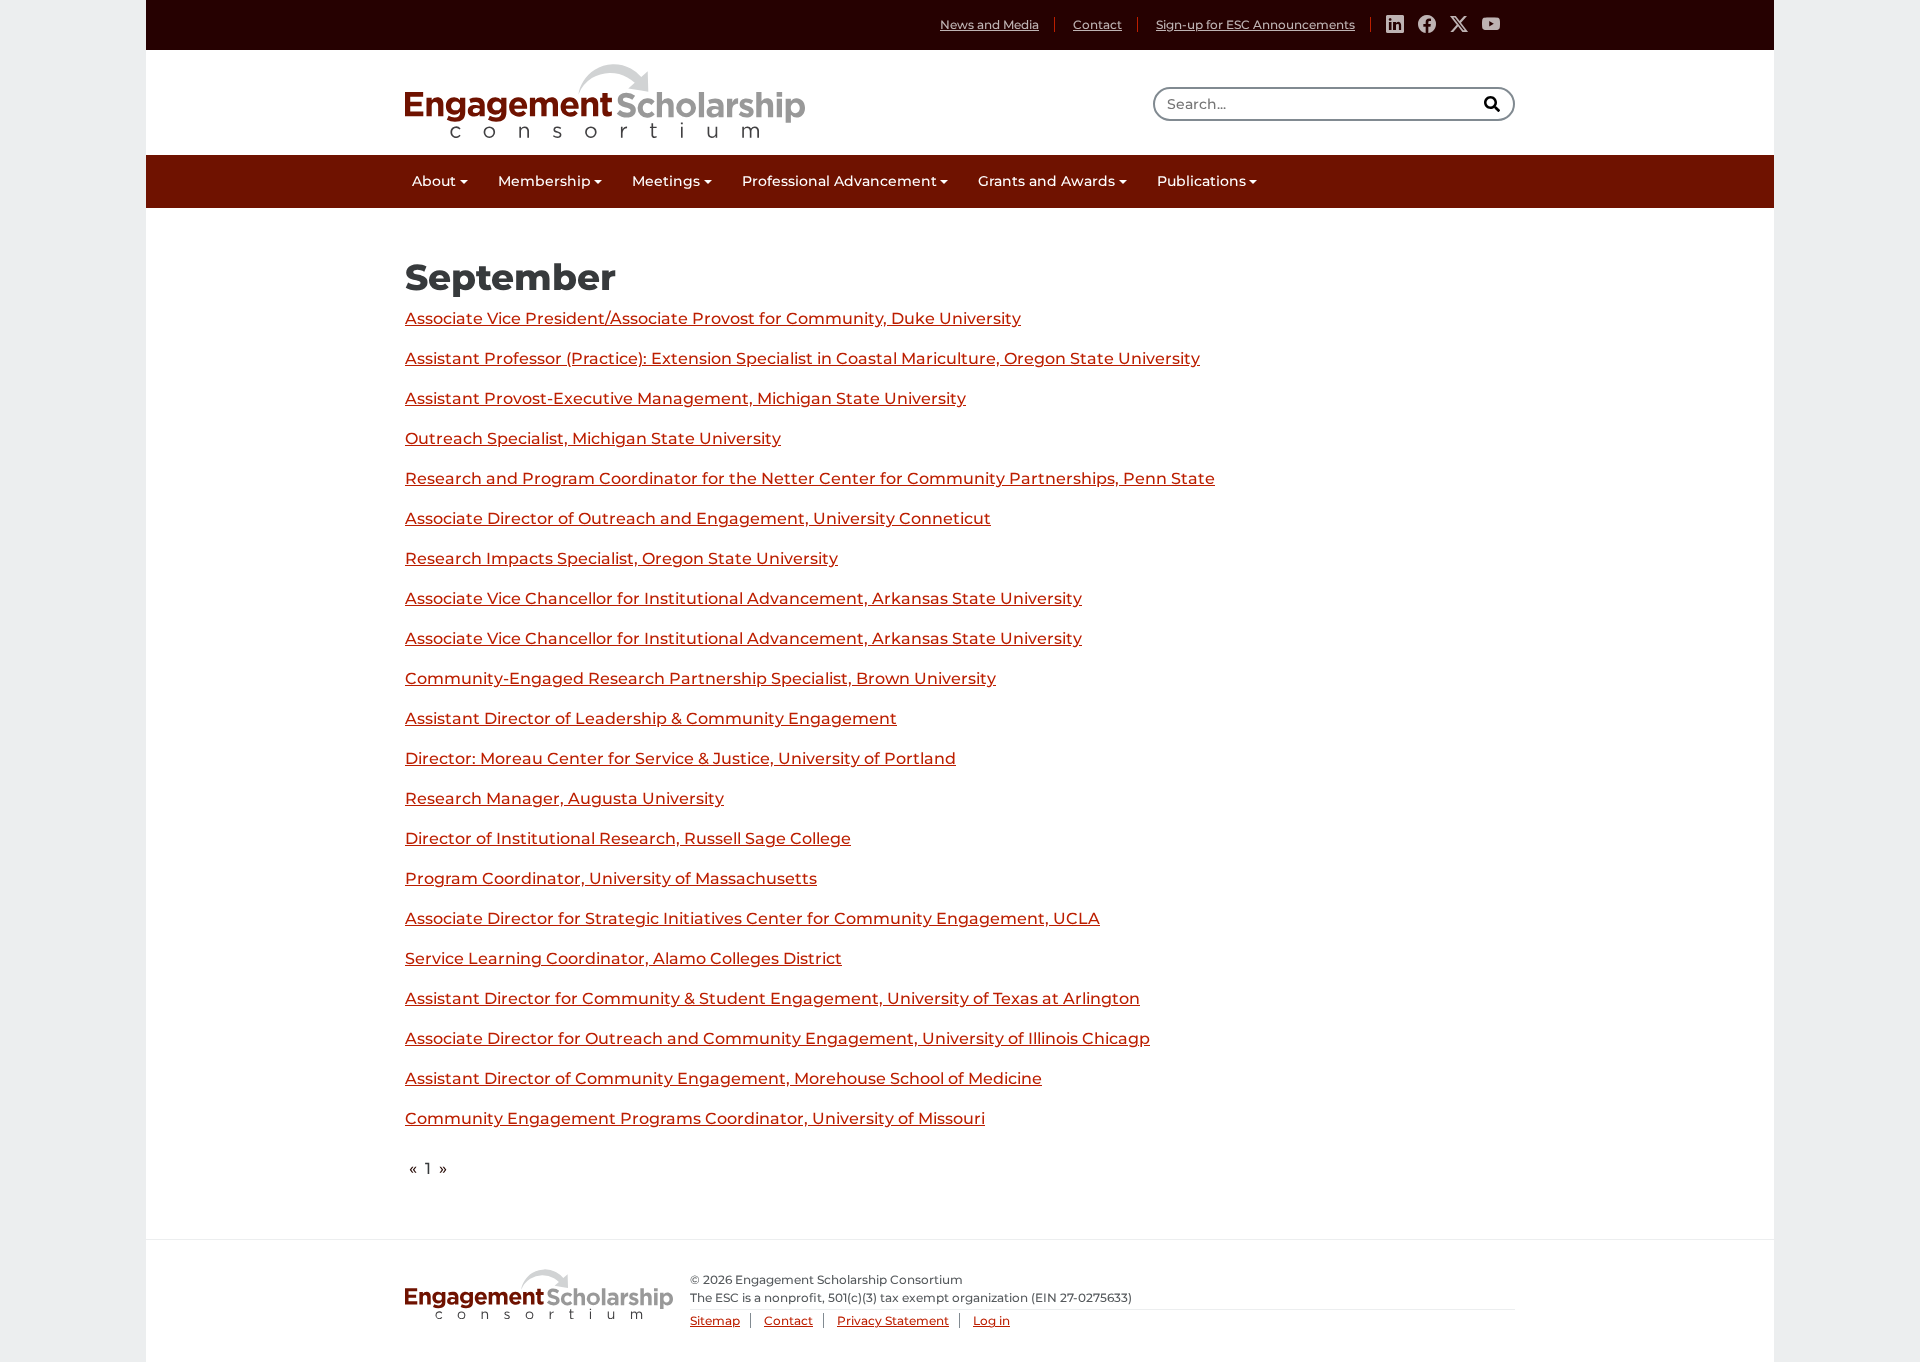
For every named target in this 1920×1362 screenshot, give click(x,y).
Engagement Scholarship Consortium (605, 98)
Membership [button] (544, 181)
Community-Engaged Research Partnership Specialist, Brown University (700, 679)
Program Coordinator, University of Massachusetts (611, 879)
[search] (1494, 104)
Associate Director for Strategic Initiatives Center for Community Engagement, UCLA (752, 919)
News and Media (989, 24)
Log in (991, 1320)
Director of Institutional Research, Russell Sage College (628, 839)
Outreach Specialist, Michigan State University (593, 439)
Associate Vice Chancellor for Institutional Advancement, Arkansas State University (743, 599)
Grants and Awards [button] (1046, 181)
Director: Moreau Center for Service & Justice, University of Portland (680, 759)
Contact (1097, 24)
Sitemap (715, 1320)
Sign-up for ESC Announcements (1255, 24)
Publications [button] (1201, 181)
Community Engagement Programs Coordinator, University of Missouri (695, 1119)
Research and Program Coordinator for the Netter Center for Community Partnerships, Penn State (810, 479)
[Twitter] (1459, 25)
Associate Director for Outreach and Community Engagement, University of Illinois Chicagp (777, 1039)
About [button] (434, 181)
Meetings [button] (666, 181)
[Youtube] (1491, 25)
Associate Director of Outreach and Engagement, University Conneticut (698, 519)
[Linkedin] (1395, 25)
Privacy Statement (893, 1320)
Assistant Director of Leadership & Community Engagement (651, 719)
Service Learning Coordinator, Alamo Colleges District (623, 959)
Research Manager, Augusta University (564, 799)
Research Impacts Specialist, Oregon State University (621, 559)
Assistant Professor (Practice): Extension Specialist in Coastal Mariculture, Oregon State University (802, 359)
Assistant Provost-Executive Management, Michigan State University (685, 399)
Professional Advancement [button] (839, 181)
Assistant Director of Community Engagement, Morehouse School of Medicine (723, 1079)
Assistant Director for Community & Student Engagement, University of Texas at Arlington (772, 999)
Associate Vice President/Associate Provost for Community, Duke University (713, 319)
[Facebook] (1427, 25)
